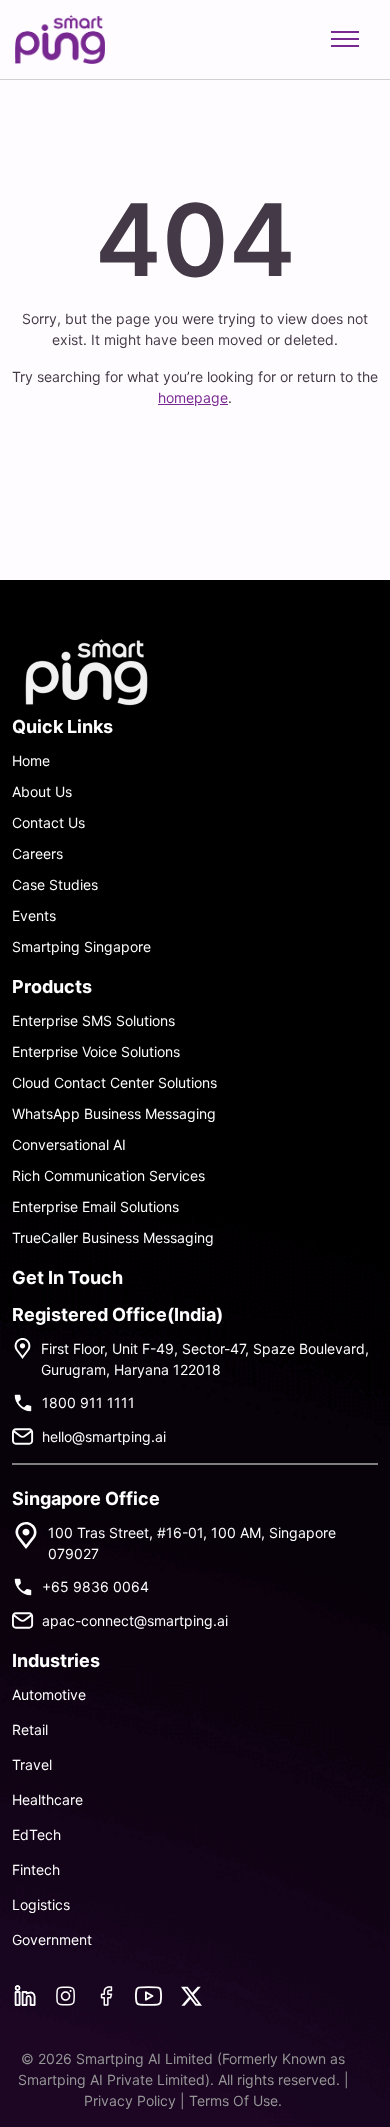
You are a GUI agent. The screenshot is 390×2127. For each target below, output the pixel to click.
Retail (30, 1729)
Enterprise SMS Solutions (93, 1020)
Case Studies (55, 884)
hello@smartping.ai (104, 1436)
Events (34, 915)
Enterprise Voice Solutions (96, 1051)
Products (52, 986)
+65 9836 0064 (95, 1586)
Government (52, 1939)
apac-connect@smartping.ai (135, 1620)
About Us (42, 791)
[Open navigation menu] (345, 39)
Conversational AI (69, 1144)
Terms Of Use (233, 2100)
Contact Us (48, 822)
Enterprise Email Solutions (95, 1206)
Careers (37, 853)
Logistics (41, 1904)
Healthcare (47, 1799)
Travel (32, 1764)
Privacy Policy (132, 2100)
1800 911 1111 (88, 1402)
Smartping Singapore (81, 946)
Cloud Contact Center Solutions (114, 1082)
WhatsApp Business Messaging (114, 1113)
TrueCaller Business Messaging (113, 1237)
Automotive (49, 1694)
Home (31, 760)
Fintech (36, 1869)
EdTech (36, 1834)
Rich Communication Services (108, 1175)
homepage (193, 397)
